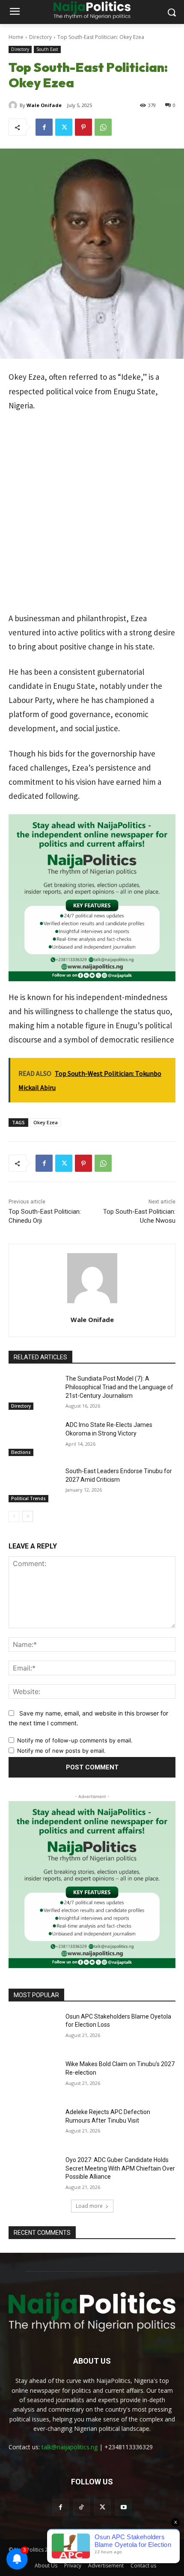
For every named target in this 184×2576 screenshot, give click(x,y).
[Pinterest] (83, 127)
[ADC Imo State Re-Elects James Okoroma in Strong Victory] (34, 1438)
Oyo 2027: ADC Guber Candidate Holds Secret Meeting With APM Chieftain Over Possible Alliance (120, 2168)
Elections (21, 1452)
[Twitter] (64, 127)
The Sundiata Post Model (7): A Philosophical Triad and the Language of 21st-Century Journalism (119, 1387)
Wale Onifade (44, 105)
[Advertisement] (92, 516)
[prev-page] (14, 1516)
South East (47, 49)
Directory (40, 37)
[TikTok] (82, 2507)
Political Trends (28, 1498)
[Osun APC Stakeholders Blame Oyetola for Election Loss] (34, 2030)
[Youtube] (123, 2507)
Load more (89, 2206)
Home (16, 37)
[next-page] (28, 1516)
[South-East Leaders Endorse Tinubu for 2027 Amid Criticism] (34, 1485)
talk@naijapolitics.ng (70, 2447)
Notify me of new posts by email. (61, 1751)
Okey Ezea (46, 1122)
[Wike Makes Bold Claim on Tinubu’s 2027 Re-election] (34, 2078)
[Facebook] (44, 127)
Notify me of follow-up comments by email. (75, 1740)
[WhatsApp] (103, 127)
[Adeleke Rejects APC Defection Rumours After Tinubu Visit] (34, 2126)
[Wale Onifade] (14, 105)
